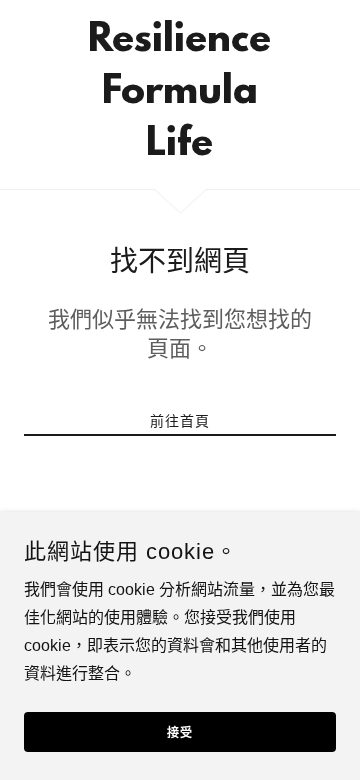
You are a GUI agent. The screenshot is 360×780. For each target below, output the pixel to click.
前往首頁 (180, 421)
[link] (180, 94)
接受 (180, 734)
